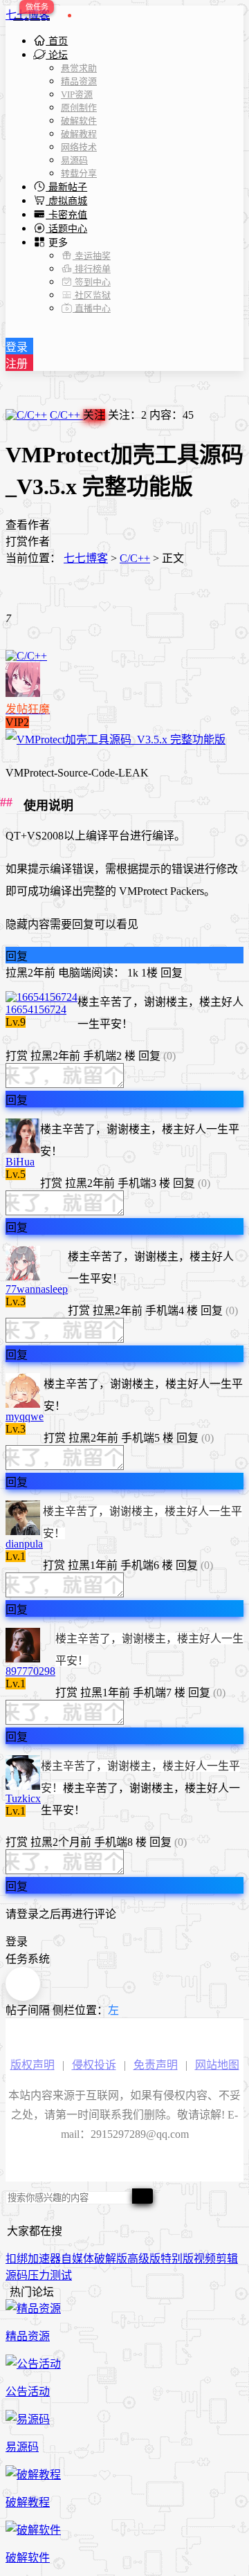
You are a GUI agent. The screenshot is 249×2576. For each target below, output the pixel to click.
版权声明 (33, 2065)
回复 (17, 956)
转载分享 (79, 173)
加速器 (44, 2259)
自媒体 (77, 2259)
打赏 (17, 1056)
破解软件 (79, 121)
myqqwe (25, 1416)
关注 (94, 415)
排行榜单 (92, 269)
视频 (205, 2259)
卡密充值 (66, 215)
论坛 (57, 55)
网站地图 (217, 2065)
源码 (17, 2275)
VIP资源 (77, 94)
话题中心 (66, 229)
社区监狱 (92, 295)
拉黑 (17, 973)
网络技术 (79, 147)
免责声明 (156, 2065)
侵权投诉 (94, 2065)
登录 (17, 347)
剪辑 (227, 2259)
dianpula (24, 1544)
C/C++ (66, 415)
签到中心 (92, 282)
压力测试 (50, 2275)
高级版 (144, 2259)
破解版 (111, 2259)
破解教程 (79, 134)
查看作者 (28, 525)
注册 (17, 364)
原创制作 (79, 108)
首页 (57, 41)
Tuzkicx (23, 1798)
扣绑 (17, 2259)
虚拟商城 (66, 201)
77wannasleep (37, 1289)
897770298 (30, 1671)
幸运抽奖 (92, 256)
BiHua (20, 1162)
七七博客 (28, 15)
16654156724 (36, 1009)
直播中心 (92, 308)
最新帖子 (66, 187)
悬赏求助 (79, 68)
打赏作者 (28, 542)
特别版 (177, 2259)
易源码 (74, 160)
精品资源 (79, 81)
